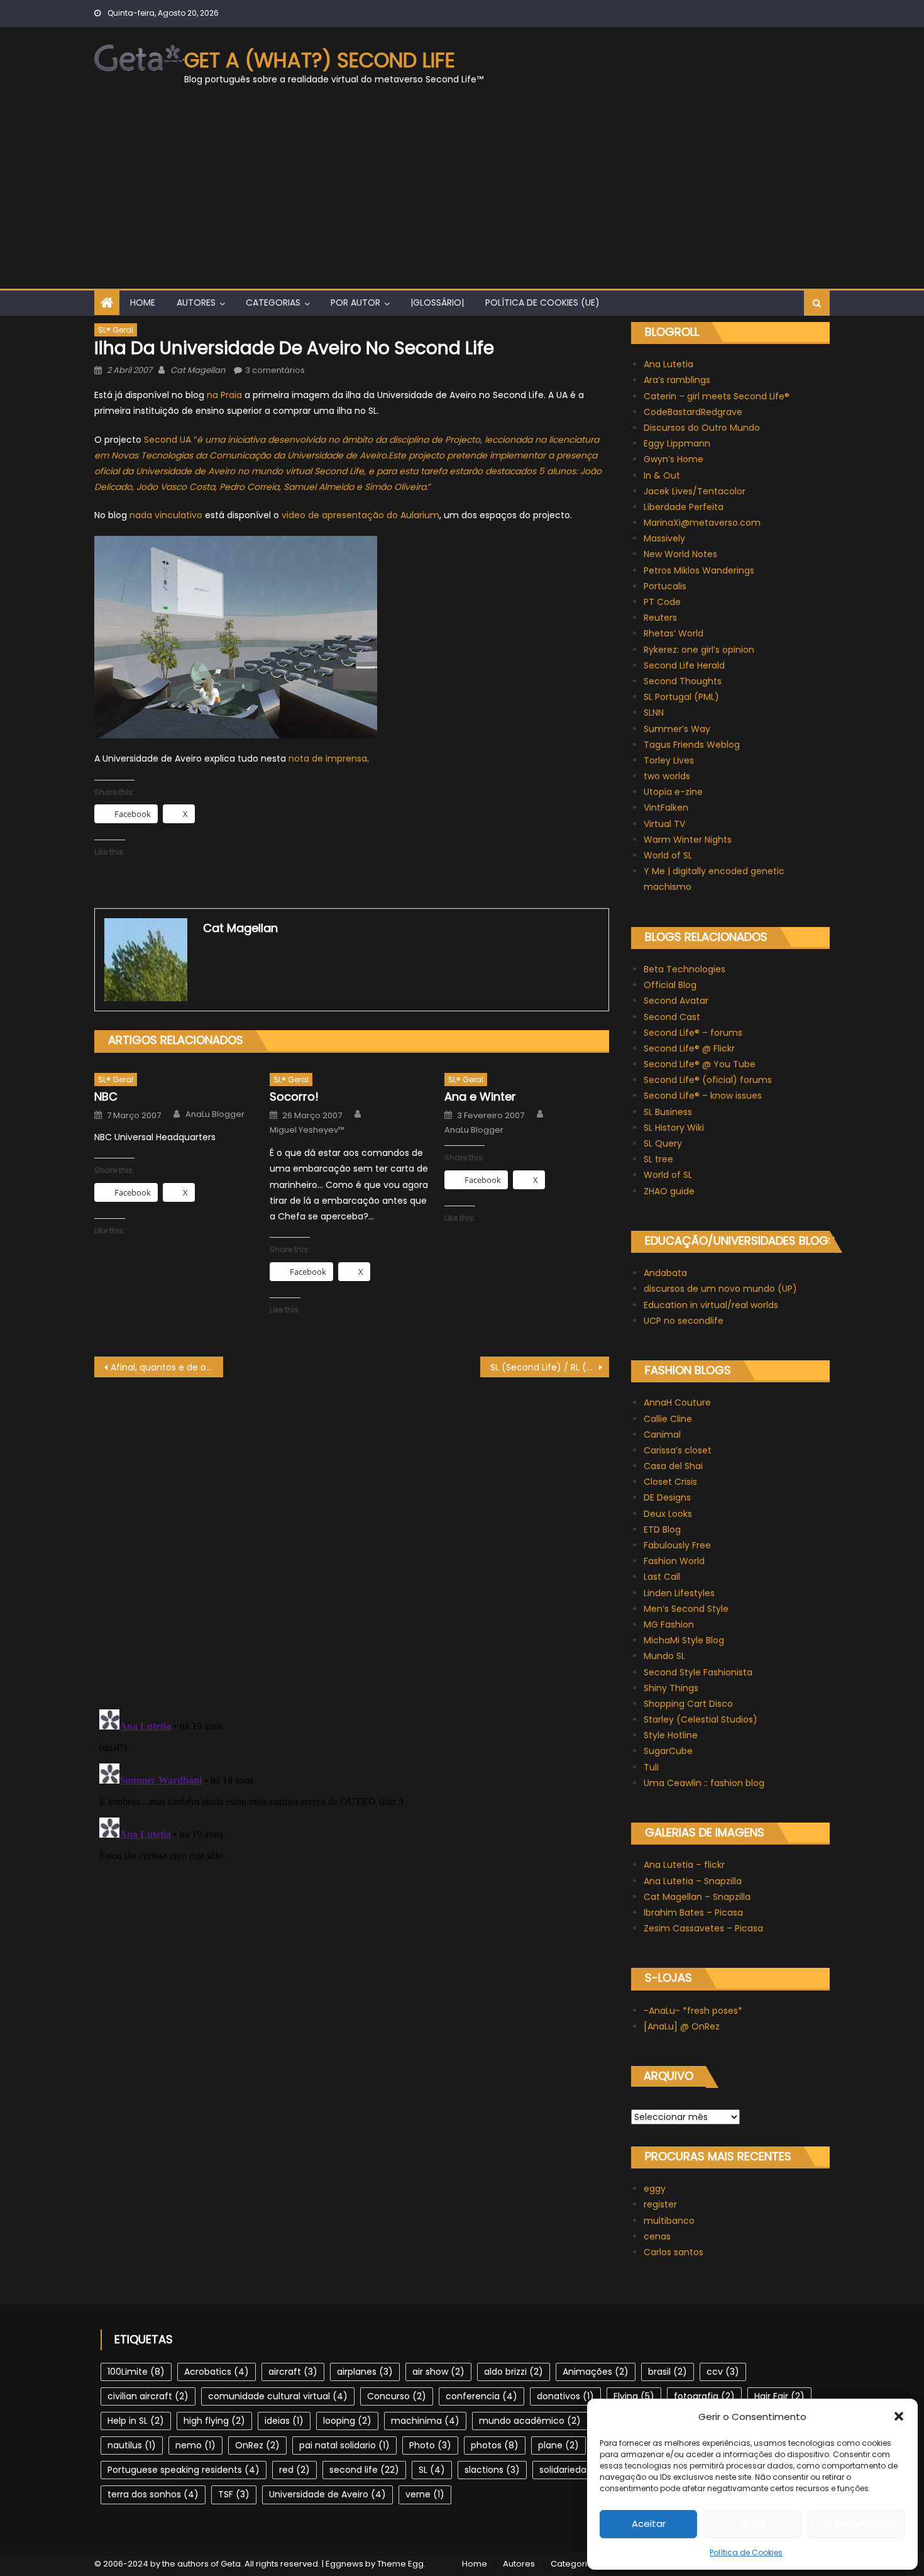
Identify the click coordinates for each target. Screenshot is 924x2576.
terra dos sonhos (153, 2494)
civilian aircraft (148, 2396)
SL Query (663, 1143)
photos (495, 2445)
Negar (753, 2523)
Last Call (662, 1577)
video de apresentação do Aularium (360, 515)
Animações (596, 2372)
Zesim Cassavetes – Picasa (703, 1928)
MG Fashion (669, 1624)
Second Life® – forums (693, 1033)
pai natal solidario (344, 2445)
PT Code (662, 602)
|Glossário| (437, 303)
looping (347, 2421)
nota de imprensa (328, 758)
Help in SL (136, 2421)
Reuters (660, 618)
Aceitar (649, 2523)
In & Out (662, 475)
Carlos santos (674, 2252)
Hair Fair (779, 2396)
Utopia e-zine (673, 792)
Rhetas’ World (674, 633)
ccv (723, 2372)
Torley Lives (669, 760)
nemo (195, 2445)
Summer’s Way (677, 729)
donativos (565, 2396)
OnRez (257, 2445)
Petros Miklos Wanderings (699, 570)
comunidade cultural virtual (278, 2396)
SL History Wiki (674, 1128)
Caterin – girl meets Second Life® (717, 396)
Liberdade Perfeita (684, 507)
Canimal (662, 1435)
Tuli (651, 1767)
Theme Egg (400, 2564)
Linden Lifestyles (679, 1593)
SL (432, 2470)
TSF (234, 2494)
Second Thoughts (683, 681)
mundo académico (530, 2421)
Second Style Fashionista (698, 1672)
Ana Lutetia (668, 364)
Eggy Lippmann (677, 443)
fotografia (704, 2396)
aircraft (293, 2372)
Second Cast (672, 1017)
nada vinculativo (166, 515)
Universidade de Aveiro (327, 2494)
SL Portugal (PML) (681, 697)
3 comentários (275, 370)
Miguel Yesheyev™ (307, 1130)
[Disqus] (352, 1535)
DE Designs (667, 1497)
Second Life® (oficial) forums (708, 1080)
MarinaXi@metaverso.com (702, 523)
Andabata (665, 1273)
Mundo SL (664, 1656)
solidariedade (577, 2470)
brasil (668, 2372)
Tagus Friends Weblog (692, 745)
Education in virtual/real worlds (711, 1305)
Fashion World (674, 1561)
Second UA (168, 440)
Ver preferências (856, 2523)
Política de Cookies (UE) (542, 303)
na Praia (224, 395)
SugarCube (668, 1751)
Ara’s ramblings (677, 380)
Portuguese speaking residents (184, 2470)
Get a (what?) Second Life (320, 60)
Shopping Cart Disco (688, 1704)
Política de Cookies (746, 2552)
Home (143, 303)
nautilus (132, 2445)
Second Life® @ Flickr (689, 1048)
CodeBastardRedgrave (693, 412)
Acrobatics (217, 2372)
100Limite (136, 2372)
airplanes (365, 2372)
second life (364, 2470)
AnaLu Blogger (215, 1114)
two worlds (667, 776)
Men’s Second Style (686, 1609)
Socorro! (294, 1096)
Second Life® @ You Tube (700, 1064)
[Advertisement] (462, 194)
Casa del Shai (673, 1466)
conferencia (481, 2396)
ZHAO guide (669, 1191)
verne (425, 2494)
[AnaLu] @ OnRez (682, 2026)
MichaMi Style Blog (684, 1640)
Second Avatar (676, 1001)
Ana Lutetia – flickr (684, 1865)
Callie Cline (668, 1419)
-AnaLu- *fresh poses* (693, 2011)
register (660, 2204)
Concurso (397, 2396)
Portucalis (665, 586)
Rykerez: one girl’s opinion (699, 650)
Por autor (355, 303)
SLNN (654, 713)
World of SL (668, 855)
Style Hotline (671, 1735)
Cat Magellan (198, 370)
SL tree (658, 1159)
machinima (425, 2421)
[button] (899, 2416)
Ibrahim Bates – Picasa (693, 1913)
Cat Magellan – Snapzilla (697, 1897)
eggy (655, 2189)
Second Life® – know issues (703, 1096)
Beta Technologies (685, 969)
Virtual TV (664, 824)
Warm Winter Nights (688, 840)
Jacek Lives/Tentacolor (695, 491)
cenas (657, 2236)
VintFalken (666, 808)
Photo (430, 2445)
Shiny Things (671, 1688)
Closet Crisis (670, 1482)
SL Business (668, 1112)
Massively (664, 538)
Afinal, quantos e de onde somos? (167, 1367)
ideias (284, 2421)
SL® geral (116, 330)
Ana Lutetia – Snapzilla (693, 1881)
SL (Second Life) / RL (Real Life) (550, 1367)
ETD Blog (662, 1529)
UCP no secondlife (684, 1321)
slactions (492, 2470)
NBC (106, 1096)
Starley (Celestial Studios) (701, 1719)
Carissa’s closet (678, 1450)
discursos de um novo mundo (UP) (720, 1289)
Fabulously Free (677, 1545)
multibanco (669, 2221)
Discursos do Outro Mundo (702, 428)
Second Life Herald (684, 665)
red (294, 2470)
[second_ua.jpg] (236, 636)
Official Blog (670, 985)
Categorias (273, 303)
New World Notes (680, 554)
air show (438, 2372)
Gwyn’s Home (674, 459)
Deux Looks (668, 1514)
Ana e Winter (480, 1096)
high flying (214, 2421)
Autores (196, 303)
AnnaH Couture (677, 1402)
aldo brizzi (514, 2372)
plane (558, 2445)
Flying (634, 2396)
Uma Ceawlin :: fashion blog (704, 1783)
